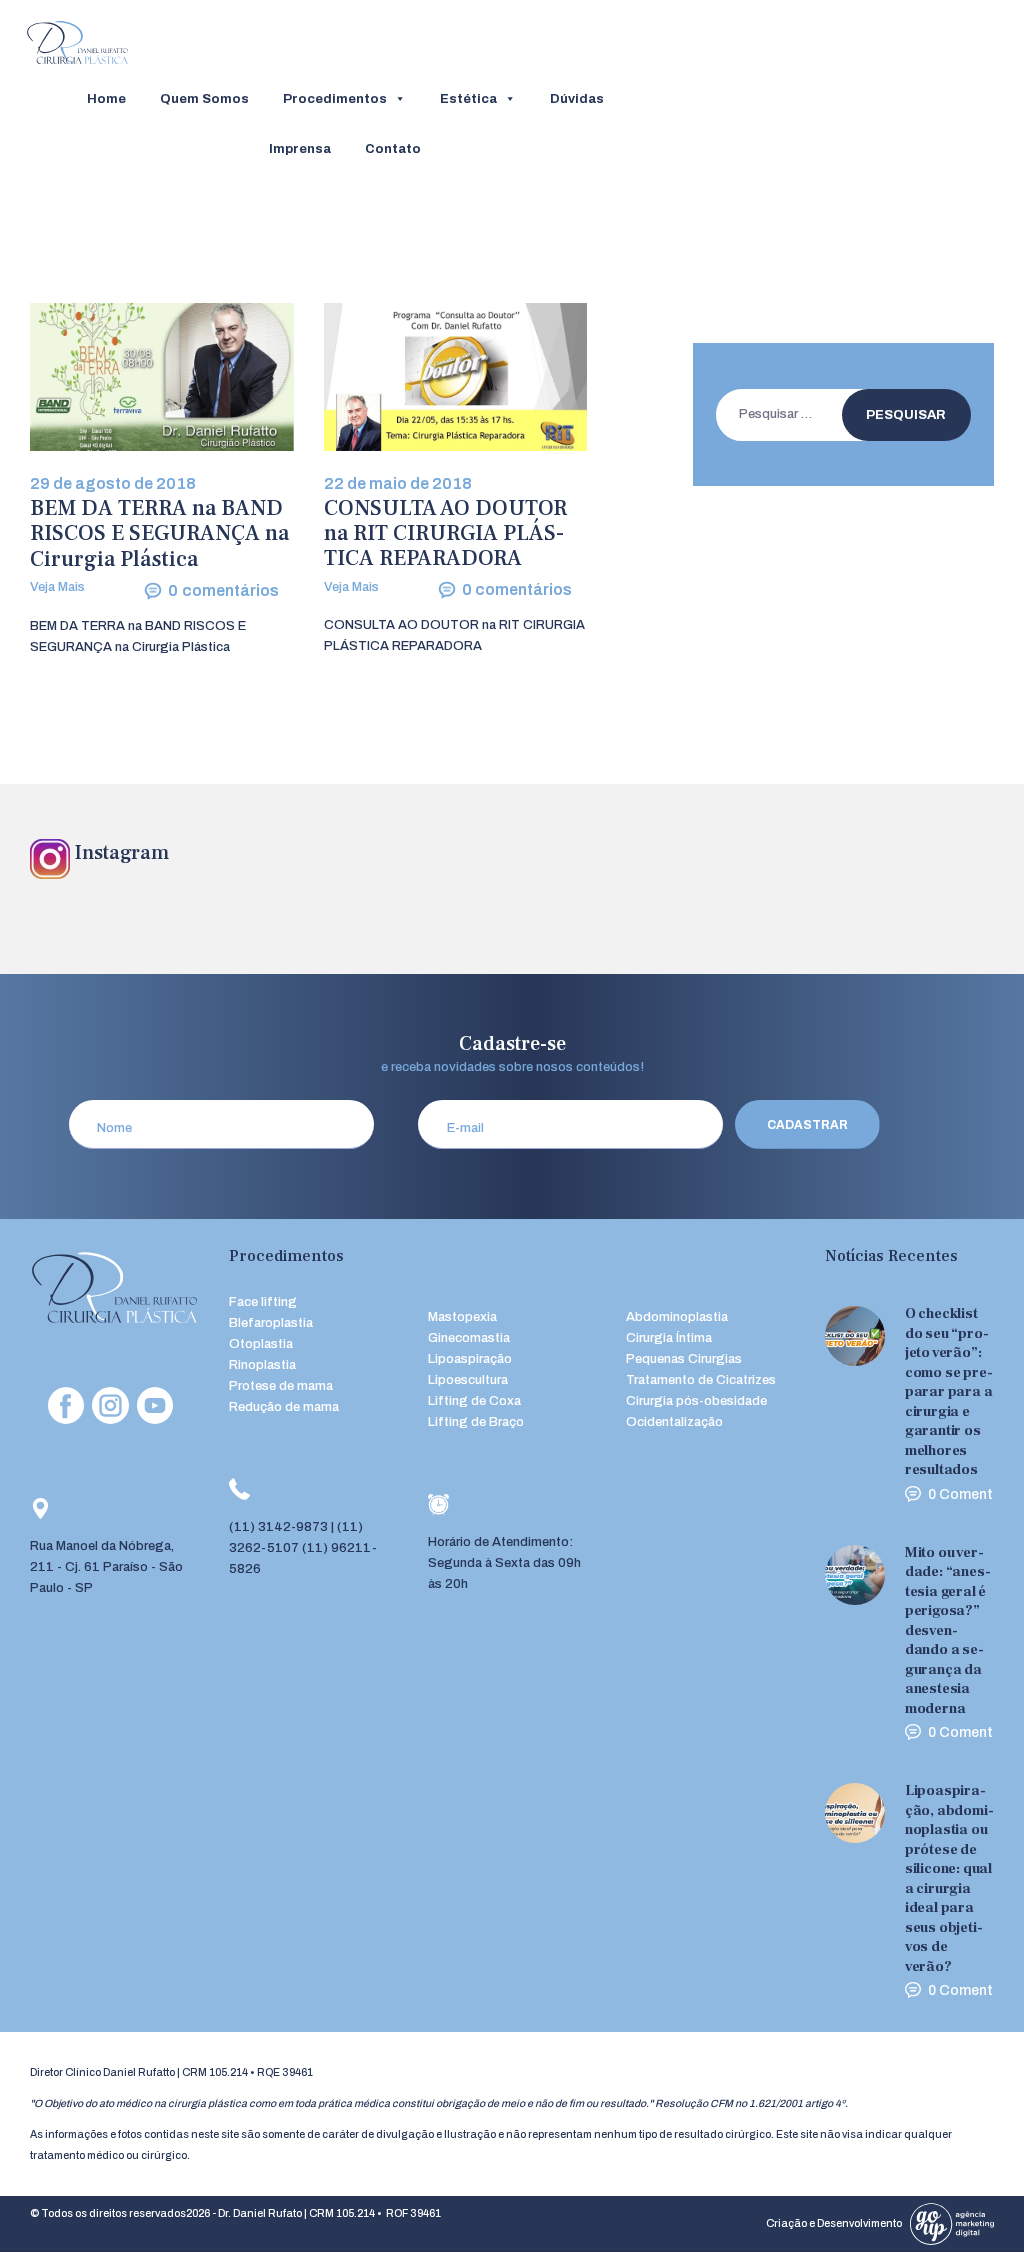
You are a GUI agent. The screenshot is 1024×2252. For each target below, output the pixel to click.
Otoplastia (261, 1344)
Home (106, 99)
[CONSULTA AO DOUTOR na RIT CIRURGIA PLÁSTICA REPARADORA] (419, 377)
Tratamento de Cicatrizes (701, 1380)
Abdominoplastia (677, 1317)
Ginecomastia (469, 1338)
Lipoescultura (468, 1380)
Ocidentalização (674, 1422)
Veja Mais (57, 587)
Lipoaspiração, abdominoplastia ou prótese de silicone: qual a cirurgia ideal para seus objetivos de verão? (949, 1878)
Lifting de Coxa (474, 1401)
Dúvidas (577, 99)
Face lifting (263, 1302)
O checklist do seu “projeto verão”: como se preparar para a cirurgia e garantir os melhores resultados (949, 1391)
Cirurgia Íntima (669, 1338)
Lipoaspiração (470, 1359)
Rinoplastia (262, 1365)
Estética (468, 99)
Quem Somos (204, 99)
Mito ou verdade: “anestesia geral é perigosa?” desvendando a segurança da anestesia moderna (948, 1630)
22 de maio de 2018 (398, 483)
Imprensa (300, 149)
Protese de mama (281, 1386)
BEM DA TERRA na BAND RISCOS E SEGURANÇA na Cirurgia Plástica (159, 534)
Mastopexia (462, 1317)
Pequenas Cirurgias (684, 1359)
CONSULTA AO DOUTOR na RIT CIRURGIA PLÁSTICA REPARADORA (445, 534)
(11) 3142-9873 (278, 1527)
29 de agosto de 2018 (113, 483)
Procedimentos (335, 99)
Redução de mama (284, 1407)
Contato (393, 149)
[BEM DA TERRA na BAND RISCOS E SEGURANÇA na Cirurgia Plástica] (125, 377)
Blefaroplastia (271, 1323)
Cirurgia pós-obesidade (696, 1401)
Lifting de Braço (476, 1422)
